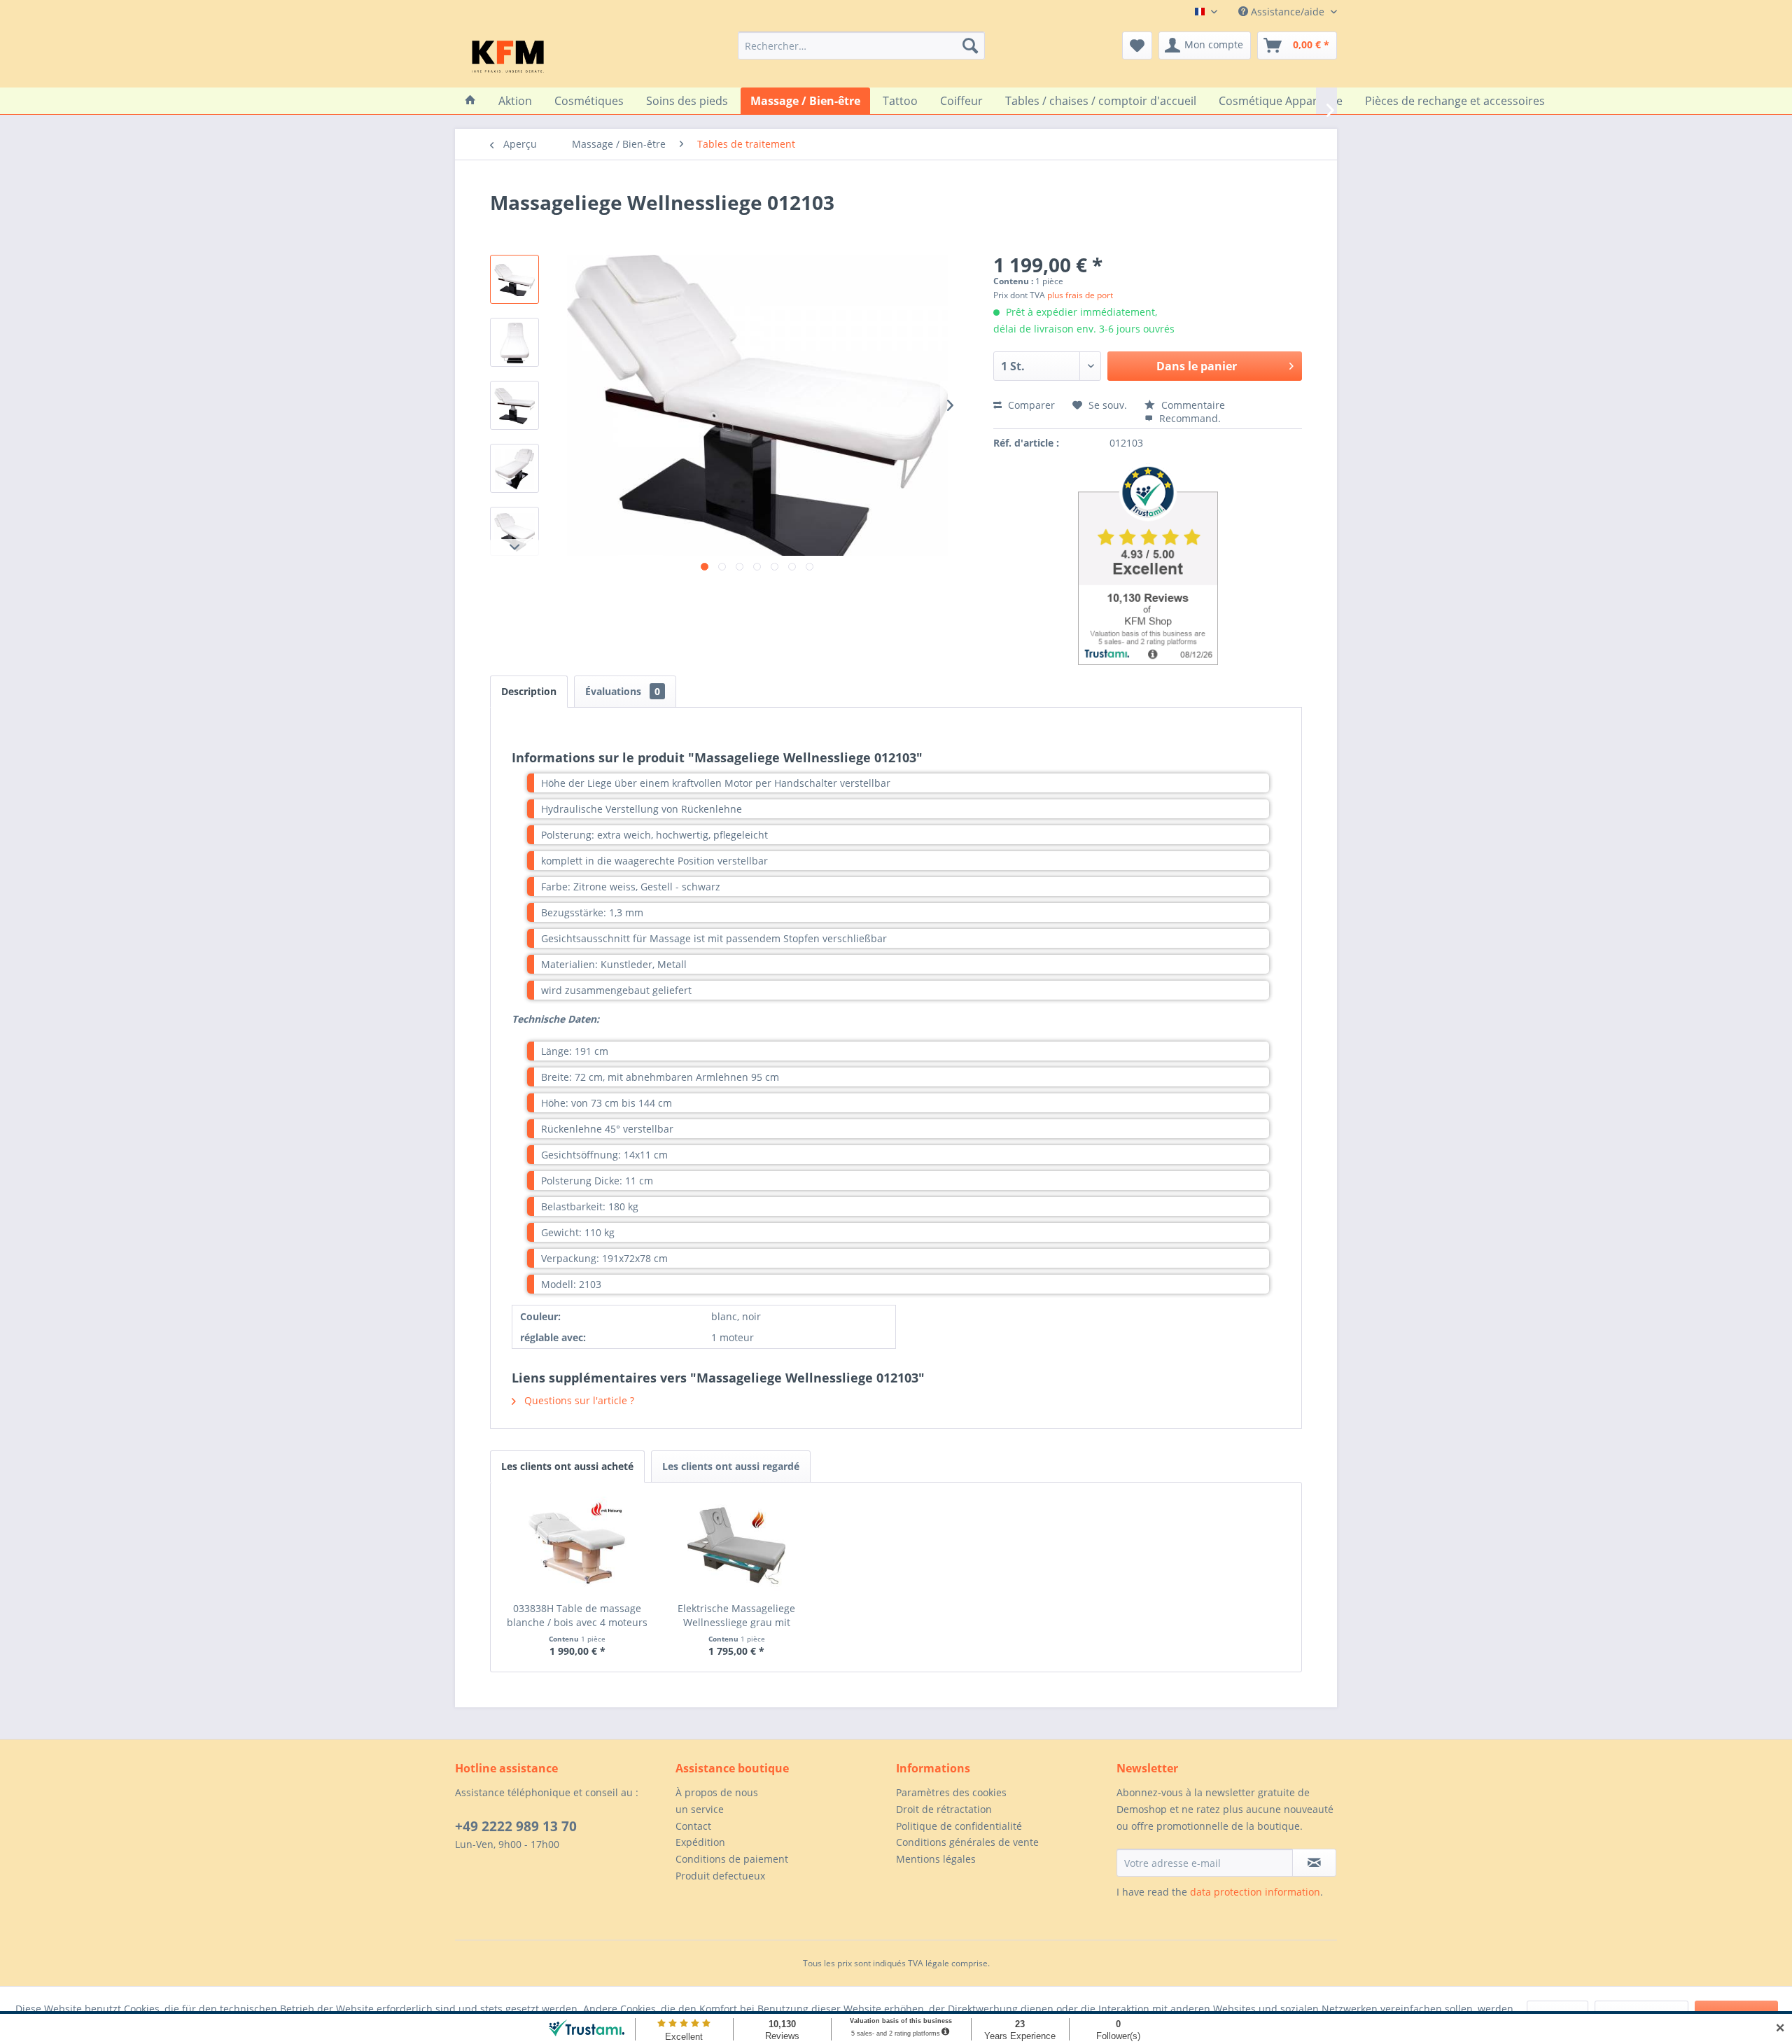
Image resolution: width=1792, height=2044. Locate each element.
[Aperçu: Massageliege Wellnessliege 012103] (514, 279)
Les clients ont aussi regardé (731, 1466)
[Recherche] (970, 45)
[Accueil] (470, 101)
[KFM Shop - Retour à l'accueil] (508, 56)
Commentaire (1192, 405)
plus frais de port (1080, 295)
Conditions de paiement (732, 1859)
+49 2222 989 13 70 (516, 1826)
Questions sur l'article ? (578, 1400)
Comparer (1030, 405)
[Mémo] (1137, 45)
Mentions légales (936, 1859)
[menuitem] (861, 45)
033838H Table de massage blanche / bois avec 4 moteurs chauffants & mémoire (577, 1616)
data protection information (1255, 1892)
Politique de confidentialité (959, 1826)
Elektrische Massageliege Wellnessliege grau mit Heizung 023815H (736, 1616)
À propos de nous (717, 1792)
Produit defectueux (720, 1876)
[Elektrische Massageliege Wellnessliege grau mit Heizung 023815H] (737, 1546)
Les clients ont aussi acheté (567, 1466)
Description (529, 691)
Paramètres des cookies (951, 1792)
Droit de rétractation (944, 1809)
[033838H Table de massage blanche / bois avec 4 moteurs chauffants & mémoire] (577, 1546)
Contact (693, 1826)
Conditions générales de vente (967, 1842)
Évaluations (623, 691)
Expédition (700, 1842)
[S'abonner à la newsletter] (1314, 1863)
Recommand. (1189, 418)
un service (700, 1809)
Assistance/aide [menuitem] (1288, 12)
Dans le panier (1197, 366)
